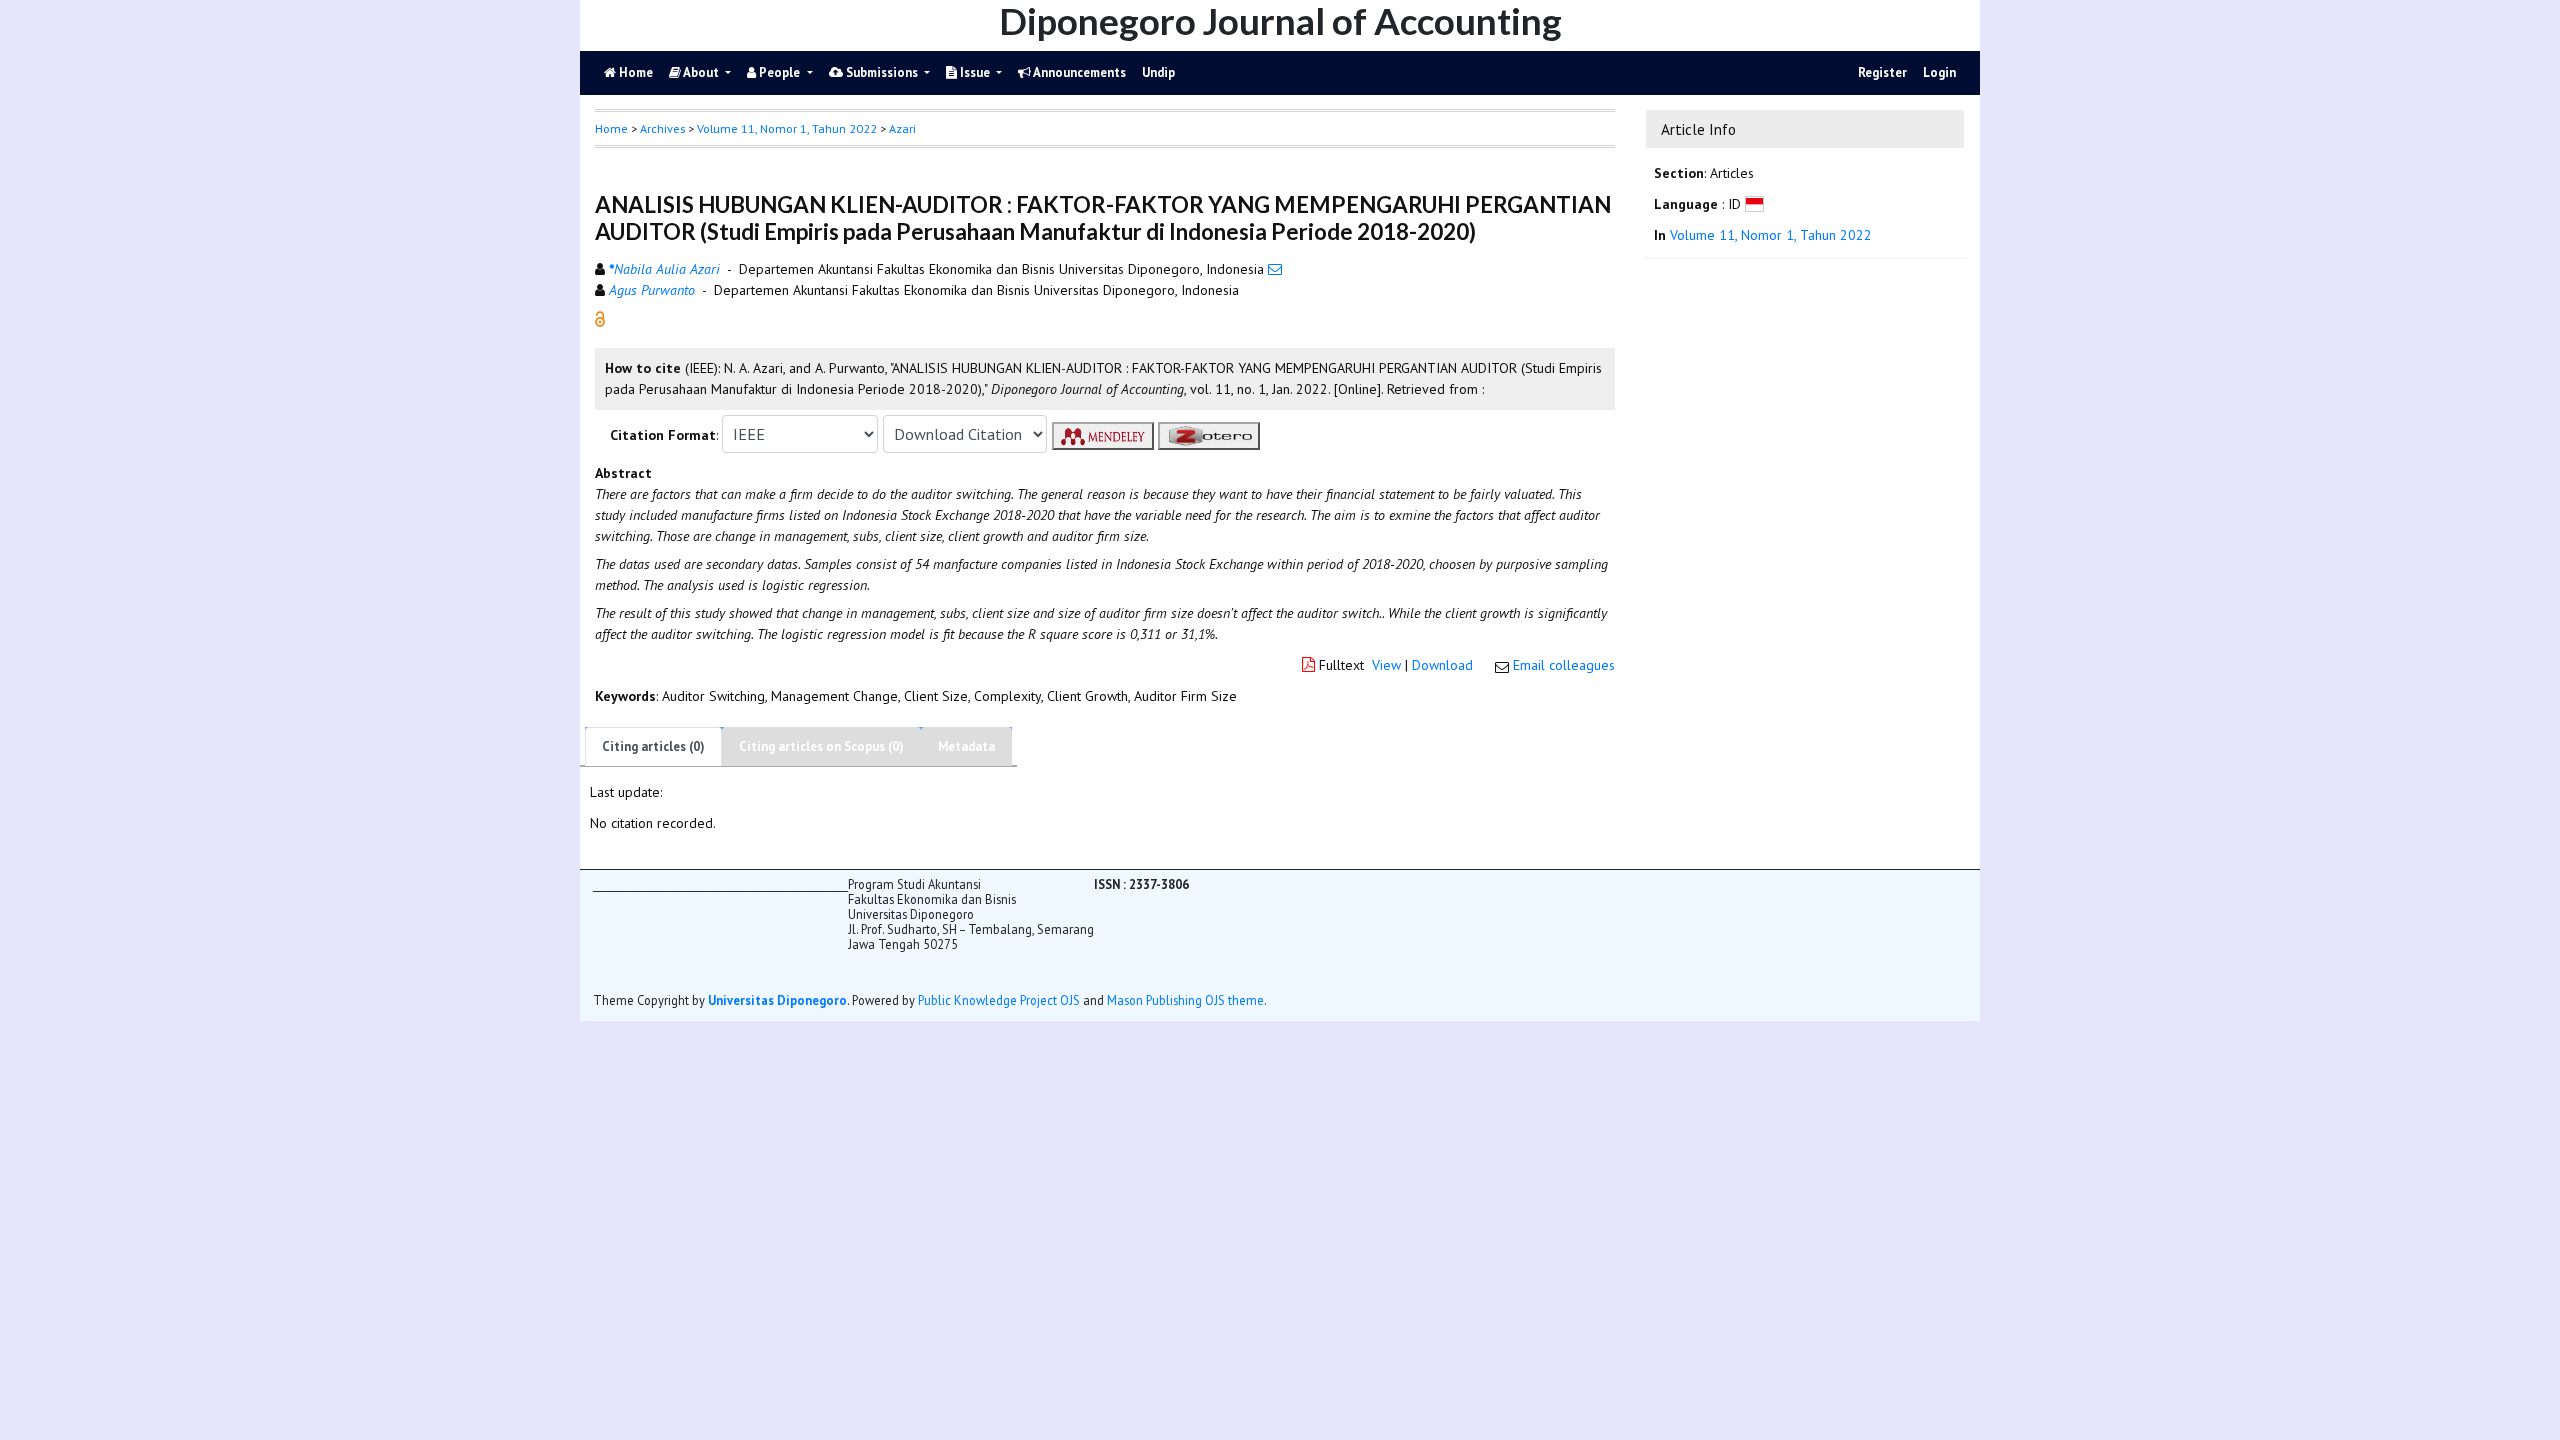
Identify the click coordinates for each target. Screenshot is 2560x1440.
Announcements (1078, 72)
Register (1882, 72)
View (1386, 665)
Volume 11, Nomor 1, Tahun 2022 (787, 128)
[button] (600, 318)
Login (1939, 72)
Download (1442, 665)
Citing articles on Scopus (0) (821, 746)
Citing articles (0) (653, 746)
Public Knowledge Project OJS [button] (999, 1000)
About (701, 72)
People (779, 72)
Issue (975, 72)
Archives (662, 128)
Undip (1158, 72)
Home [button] (611, 128)
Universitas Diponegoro (777, 1000)
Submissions (882, 72)
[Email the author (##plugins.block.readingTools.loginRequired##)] (1275, 269)
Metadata (966, 746)
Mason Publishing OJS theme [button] (1185, 1000)
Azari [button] (902, 128)
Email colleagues (1564, 665)
